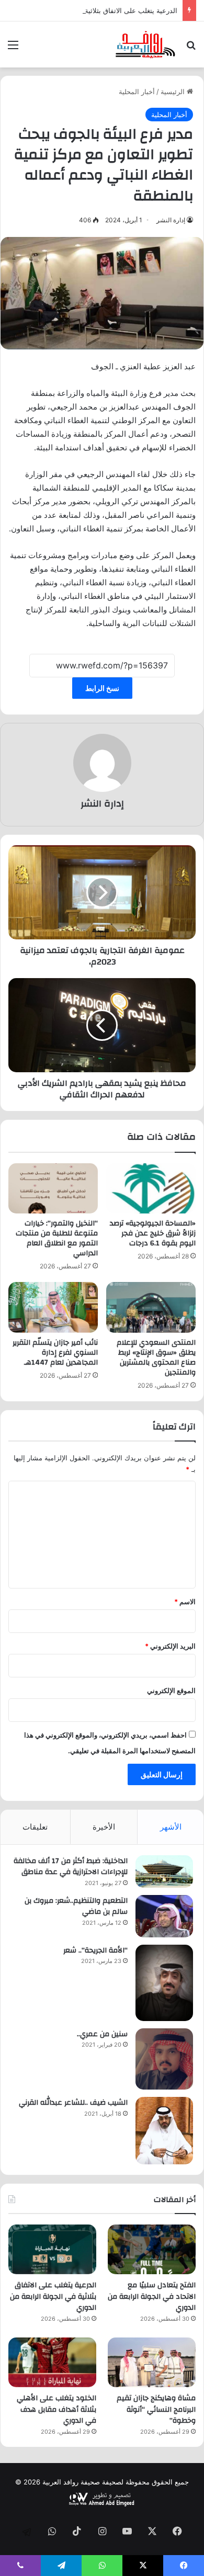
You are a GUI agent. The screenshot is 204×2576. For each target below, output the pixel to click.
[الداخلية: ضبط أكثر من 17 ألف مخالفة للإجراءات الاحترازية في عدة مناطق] (164, 1871)
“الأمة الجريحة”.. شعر (95, 1950)
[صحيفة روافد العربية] (146, 44)
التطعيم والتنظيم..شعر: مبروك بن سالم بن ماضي (76, 1907)
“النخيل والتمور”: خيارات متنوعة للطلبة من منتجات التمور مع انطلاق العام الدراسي (57, 1238)
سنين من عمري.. (102, 2034)
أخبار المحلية (137, 92)
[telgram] (27, 2532)
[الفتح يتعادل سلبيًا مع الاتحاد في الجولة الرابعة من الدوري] (152, 2249)
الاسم (185, 1602)
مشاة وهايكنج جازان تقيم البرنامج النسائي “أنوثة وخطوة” (156, 2409)
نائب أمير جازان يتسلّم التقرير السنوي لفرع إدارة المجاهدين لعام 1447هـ (55, 1353)
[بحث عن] (191, 48)
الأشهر (171, 1827)
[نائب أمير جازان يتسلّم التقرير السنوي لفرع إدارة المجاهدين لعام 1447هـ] (53, 1307)
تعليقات (35, 1827)
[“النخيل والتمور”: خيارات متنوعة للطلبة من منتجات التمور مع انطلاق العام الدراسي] (53, 1188)
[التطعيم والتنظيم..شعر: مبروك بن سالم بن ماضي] (164, 1916)
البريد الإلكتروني (170, 1646)
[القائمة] (13, 48)
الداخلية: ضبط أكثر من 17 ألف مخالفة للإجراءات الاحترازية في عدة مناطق (71, 1867)
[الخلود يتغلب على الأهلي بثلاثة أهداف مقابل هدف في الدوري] (52, 2362)
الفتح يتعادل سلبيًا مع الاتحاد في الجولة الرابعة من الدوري (152, 2296)
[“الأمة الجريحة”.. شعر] (164, 1983)
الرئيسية (174, 92)
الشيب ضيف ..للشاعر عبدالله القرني (73, 2103)
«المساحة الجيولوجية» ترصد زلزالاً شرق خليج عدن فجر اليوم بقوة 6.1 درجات (153, 1233)
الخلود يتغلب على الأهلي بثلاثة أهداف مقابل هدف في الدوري (56, 2409)
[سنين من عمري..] (164, 2059)
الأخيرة (104, 1827)
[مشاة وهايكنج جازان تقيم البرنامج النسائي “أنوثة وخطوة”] (152, 2362)
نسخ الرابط (102, 688)
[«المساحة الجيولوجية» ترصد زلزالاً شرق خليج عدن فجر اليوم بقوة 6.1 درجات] (151, 1188)
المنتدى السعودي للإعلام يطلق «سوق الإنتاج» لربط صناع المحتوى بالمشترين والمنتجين (156, 1358)
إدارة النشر (171, 220)
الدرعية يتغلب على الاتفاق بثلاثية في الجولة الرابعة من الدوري (89, 10)
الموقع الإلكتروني (171, 1690)
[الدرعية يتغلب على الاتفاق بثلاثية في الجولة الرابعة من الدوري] (52, 2249)
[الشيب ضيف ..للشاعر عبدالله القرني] (164, 2131)
